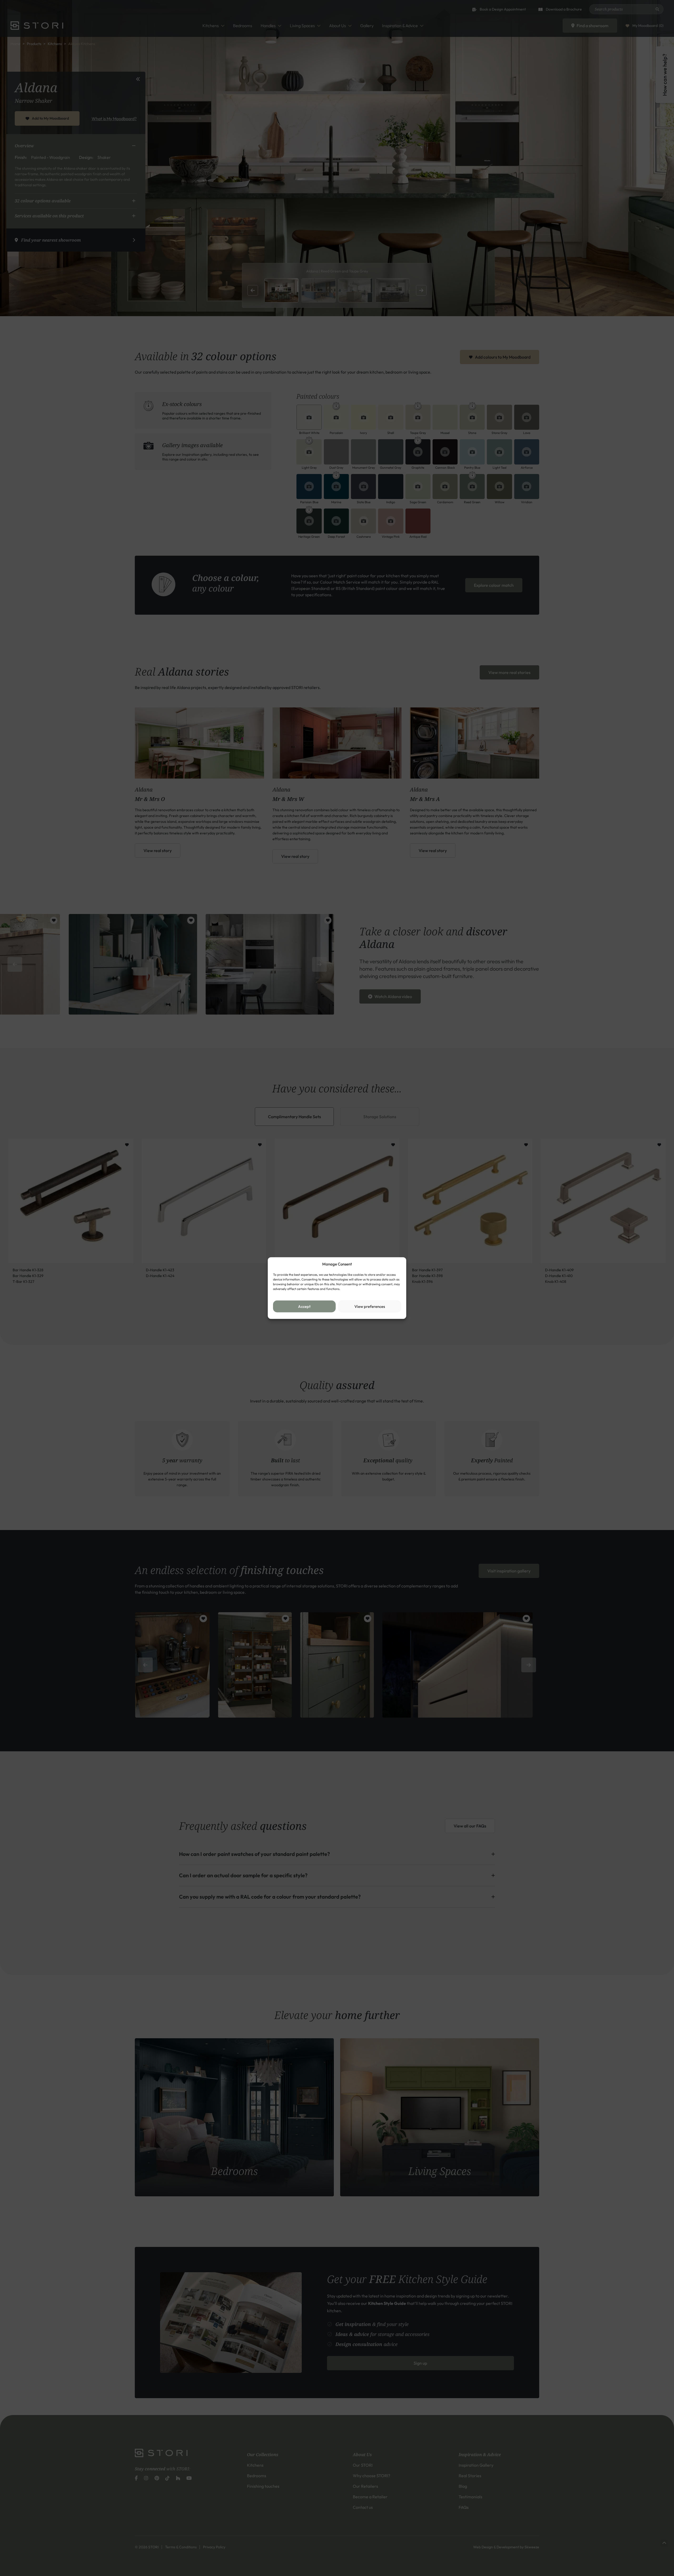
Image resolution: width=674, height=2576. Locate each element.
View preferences (370, 1306)
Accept (304, 1306)
